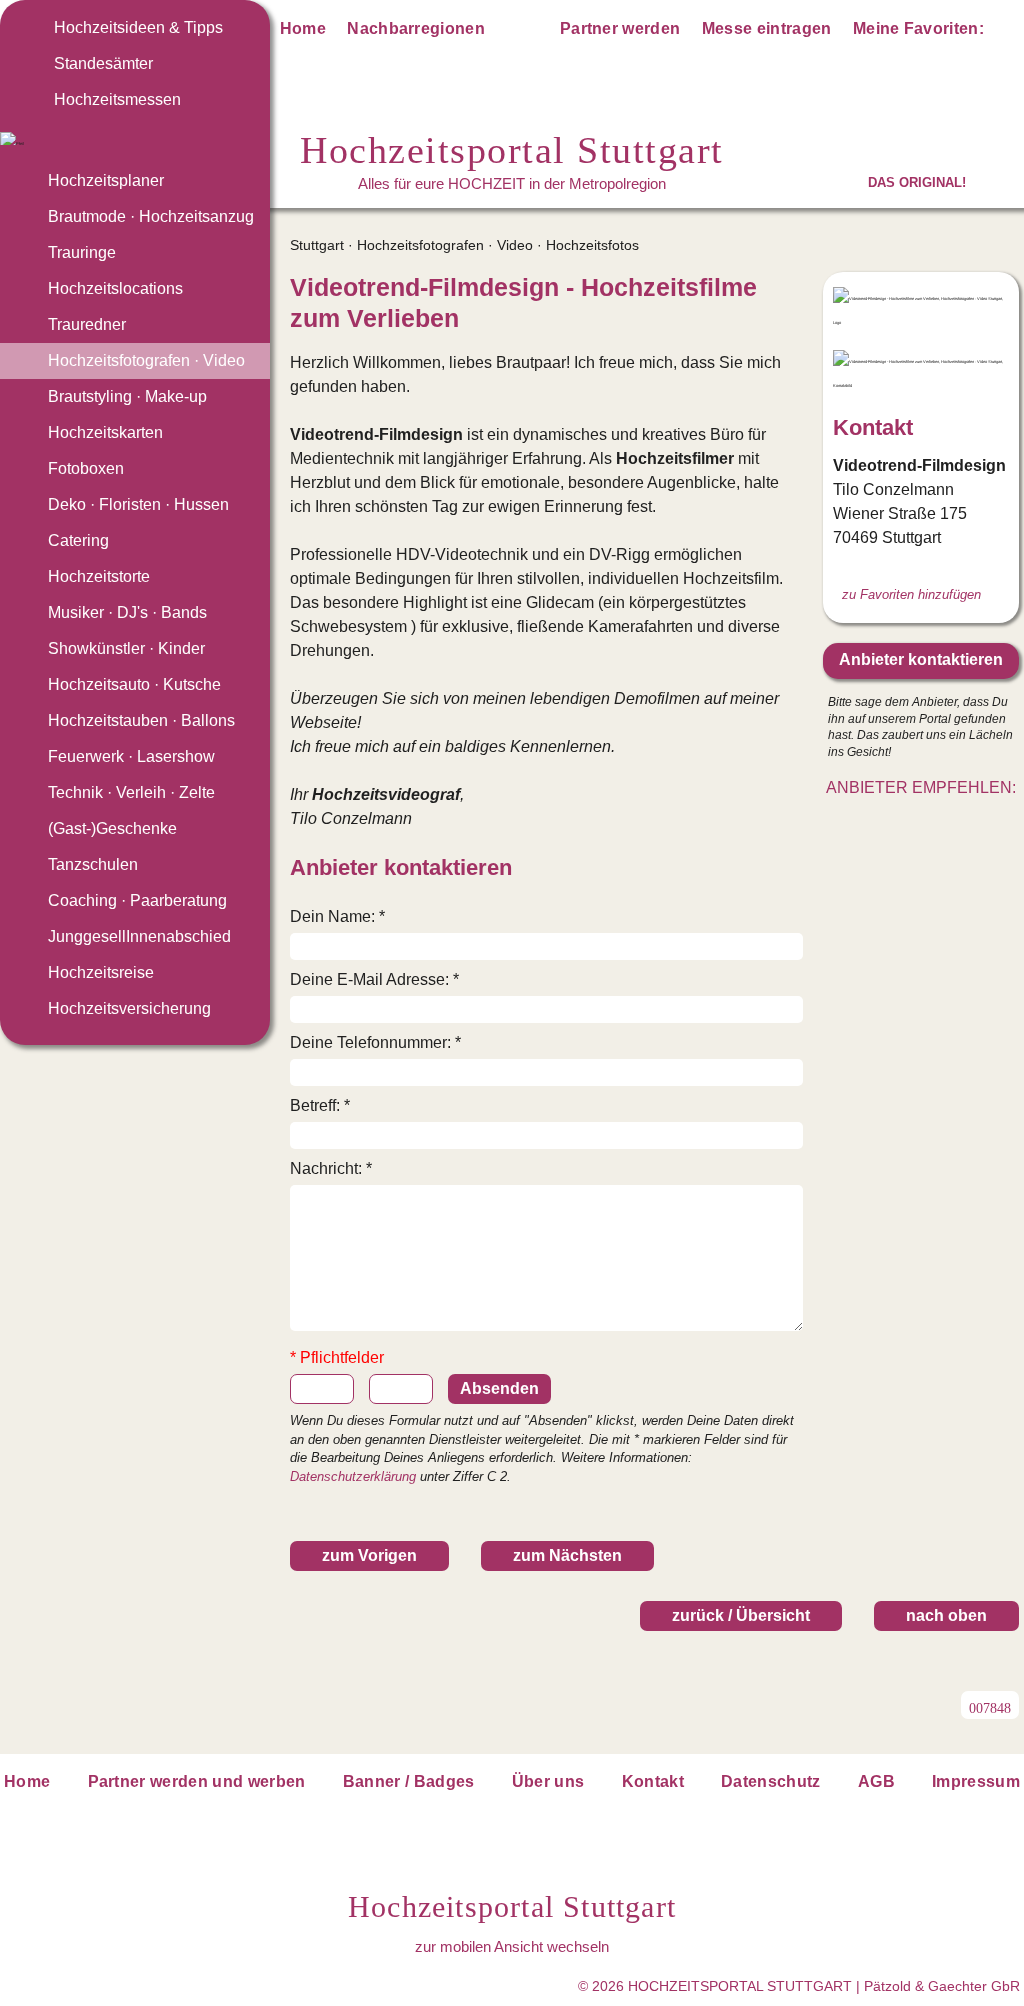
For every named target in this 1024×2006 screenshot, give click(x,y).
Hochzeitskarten (105, 432)
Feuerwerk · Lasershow (131, 756)
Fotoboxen (86, 468)
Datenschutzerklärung (353, 1476)
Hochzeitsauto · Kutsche (134, 684)
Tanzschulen (93, 864)
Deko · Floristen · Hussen (138, 504)
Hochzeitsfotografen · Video (146, 360)
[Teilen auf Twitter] (899, 826)
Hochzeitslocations (115, 288)
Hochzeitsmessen (117, 99)
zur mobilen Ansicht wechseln (512, 1946)
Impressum (976, 1781)
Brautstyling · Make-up (127, 396)
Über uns (548, 1781)
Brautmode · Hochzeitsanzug (151, 216)
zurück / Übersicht (741, 1615)
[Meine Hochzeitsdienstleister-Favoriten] (1006, 32)
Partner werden (620, 28)
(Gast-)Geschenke (112, 828)
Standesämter (103, 63)
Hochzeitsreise (101, 972)
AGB (876, 1781)
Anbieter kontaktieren (921, 659)
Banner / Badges (409, 1781)
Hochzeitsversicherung (129, 1008)
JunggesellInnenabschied (139, 936)
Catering (78, 540)
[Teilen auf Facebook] (943, 826)
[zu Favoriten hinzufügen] (787, 288)
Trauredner (87, 324)
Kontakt (653, 1781)
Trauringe (82, 252)
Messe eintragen (767, 28)
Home (303, 28)
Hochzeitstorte (99, 576)
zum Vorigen (369, 1555)
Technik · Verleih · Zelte (131, 792)
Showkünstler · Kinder (126, 648)
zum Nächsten (567, 1555)
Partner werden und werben (197, 1781)
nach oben (946, 1615)
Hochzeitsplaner (106, 180)
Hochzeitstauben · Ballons (141, 720)
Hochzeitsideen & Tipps (138, 27)
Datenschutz (771, 1781)
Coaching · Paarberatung (137, 900)
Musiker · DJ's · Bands (127, 612)
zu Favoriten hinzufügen (911, 594)
